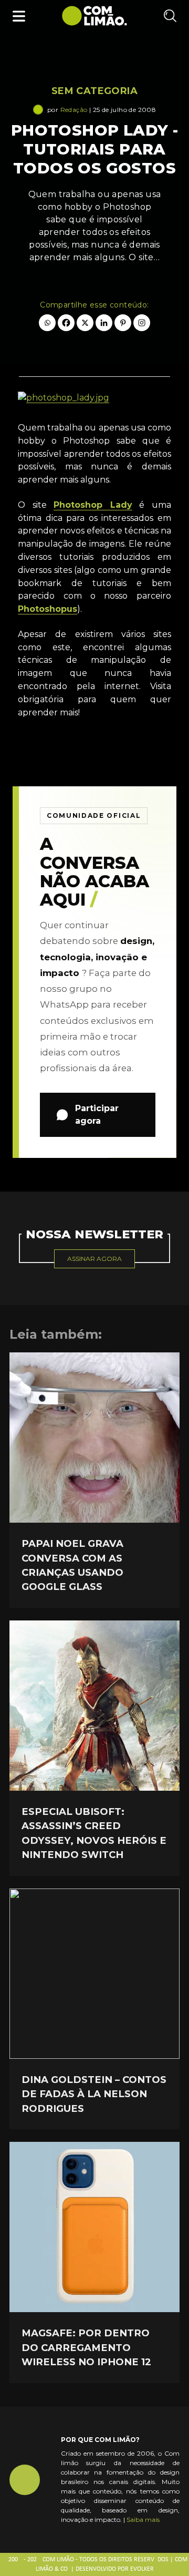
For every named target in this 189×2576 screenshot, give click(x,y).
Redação (74, 110)
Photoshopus (48, 609)
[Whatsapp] (47, 323)
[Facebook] (66, 323)
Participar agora (97, 1115)
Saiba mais (143, 2519)
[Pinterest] (123, 323)
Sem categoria (94, 91)
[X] (85, 323)
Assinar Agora (94, 1259)
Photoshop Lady (93, 505)
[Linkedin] (104, 323)
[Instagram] (142, 323)
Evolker (142, 2569)
